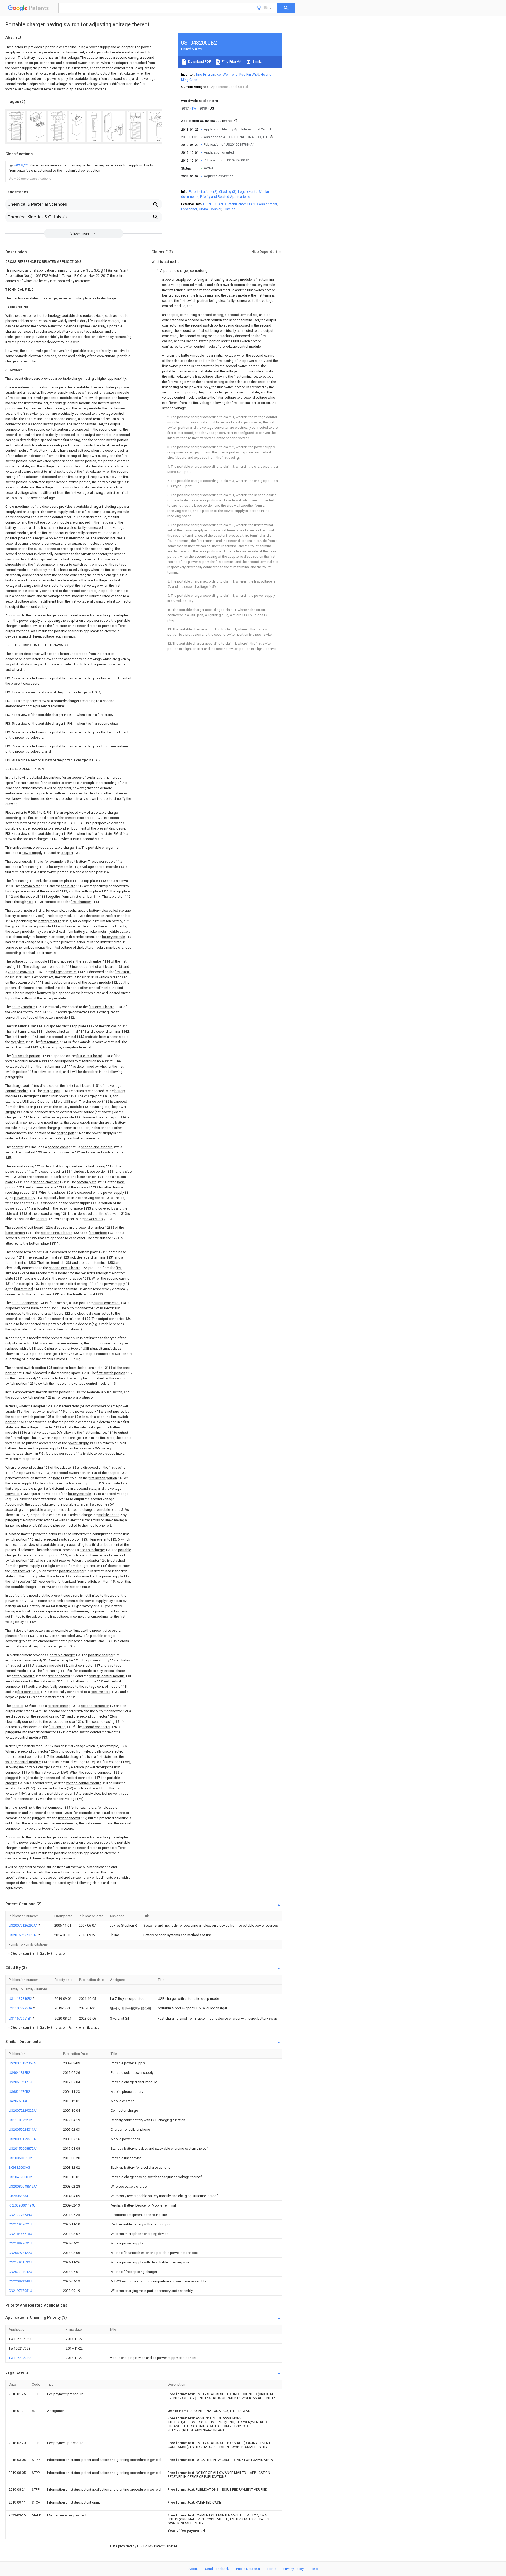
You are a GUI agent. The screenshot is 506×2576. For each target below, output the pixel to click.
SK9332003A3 (19, 2167)
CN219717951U (20, 2291)
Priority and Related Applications (225, 197)
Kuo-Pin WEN (249, 74)
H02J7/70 (21, 165)
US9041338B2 (19, 2073)
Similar (257, 61)
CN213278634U (20, 2215)
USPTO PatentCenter (231, 204)
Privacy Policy (293, 2569)
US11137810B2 (21, 1999)
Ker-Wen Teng (227, 74)
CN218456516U (20, 2234)
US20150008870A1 (23, 2148)
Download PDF (199, 61)
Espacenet (189, 209)
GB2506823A (19, 2196)
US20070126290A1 (24, 1925)
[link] (84, 168)
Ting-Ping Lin (205, 74)
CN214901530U (20, 2262)
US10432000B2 (20, 2177)
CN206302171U (20, 2082)
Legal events (248, 192)
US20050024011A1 (23, 2130)
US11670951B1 (21, 2018)
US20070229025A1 (23, 2111)
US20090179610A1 (23, 2139)
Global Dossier (210, 209)
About (193, 2569)
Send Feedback (217, 2569)
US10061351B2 (20, 2158)
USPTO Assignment (262, 204)
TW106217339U (21, 2358)
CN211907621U (20, 2224)
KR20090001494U (22, 2205)
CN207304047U (20, 2272)
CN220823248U (20, 2281)
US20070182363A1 (23, 2063)
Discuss (229, 209)
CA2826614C (18, 2101)
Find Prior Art (231, 61)
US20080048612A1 (23, 2186)
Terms (272, 2569)
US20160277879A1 (24, 1935)
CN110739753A (21, 2008)
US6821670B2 (19, 2092)
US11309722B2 (20, 2120)
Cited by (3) (228, 192)
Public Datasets (248, 2569)
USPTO (208, 204)
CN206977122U (20, 2253)
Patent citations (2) (203, 192)
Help (314, 2569)
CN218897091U (20, 2243)
